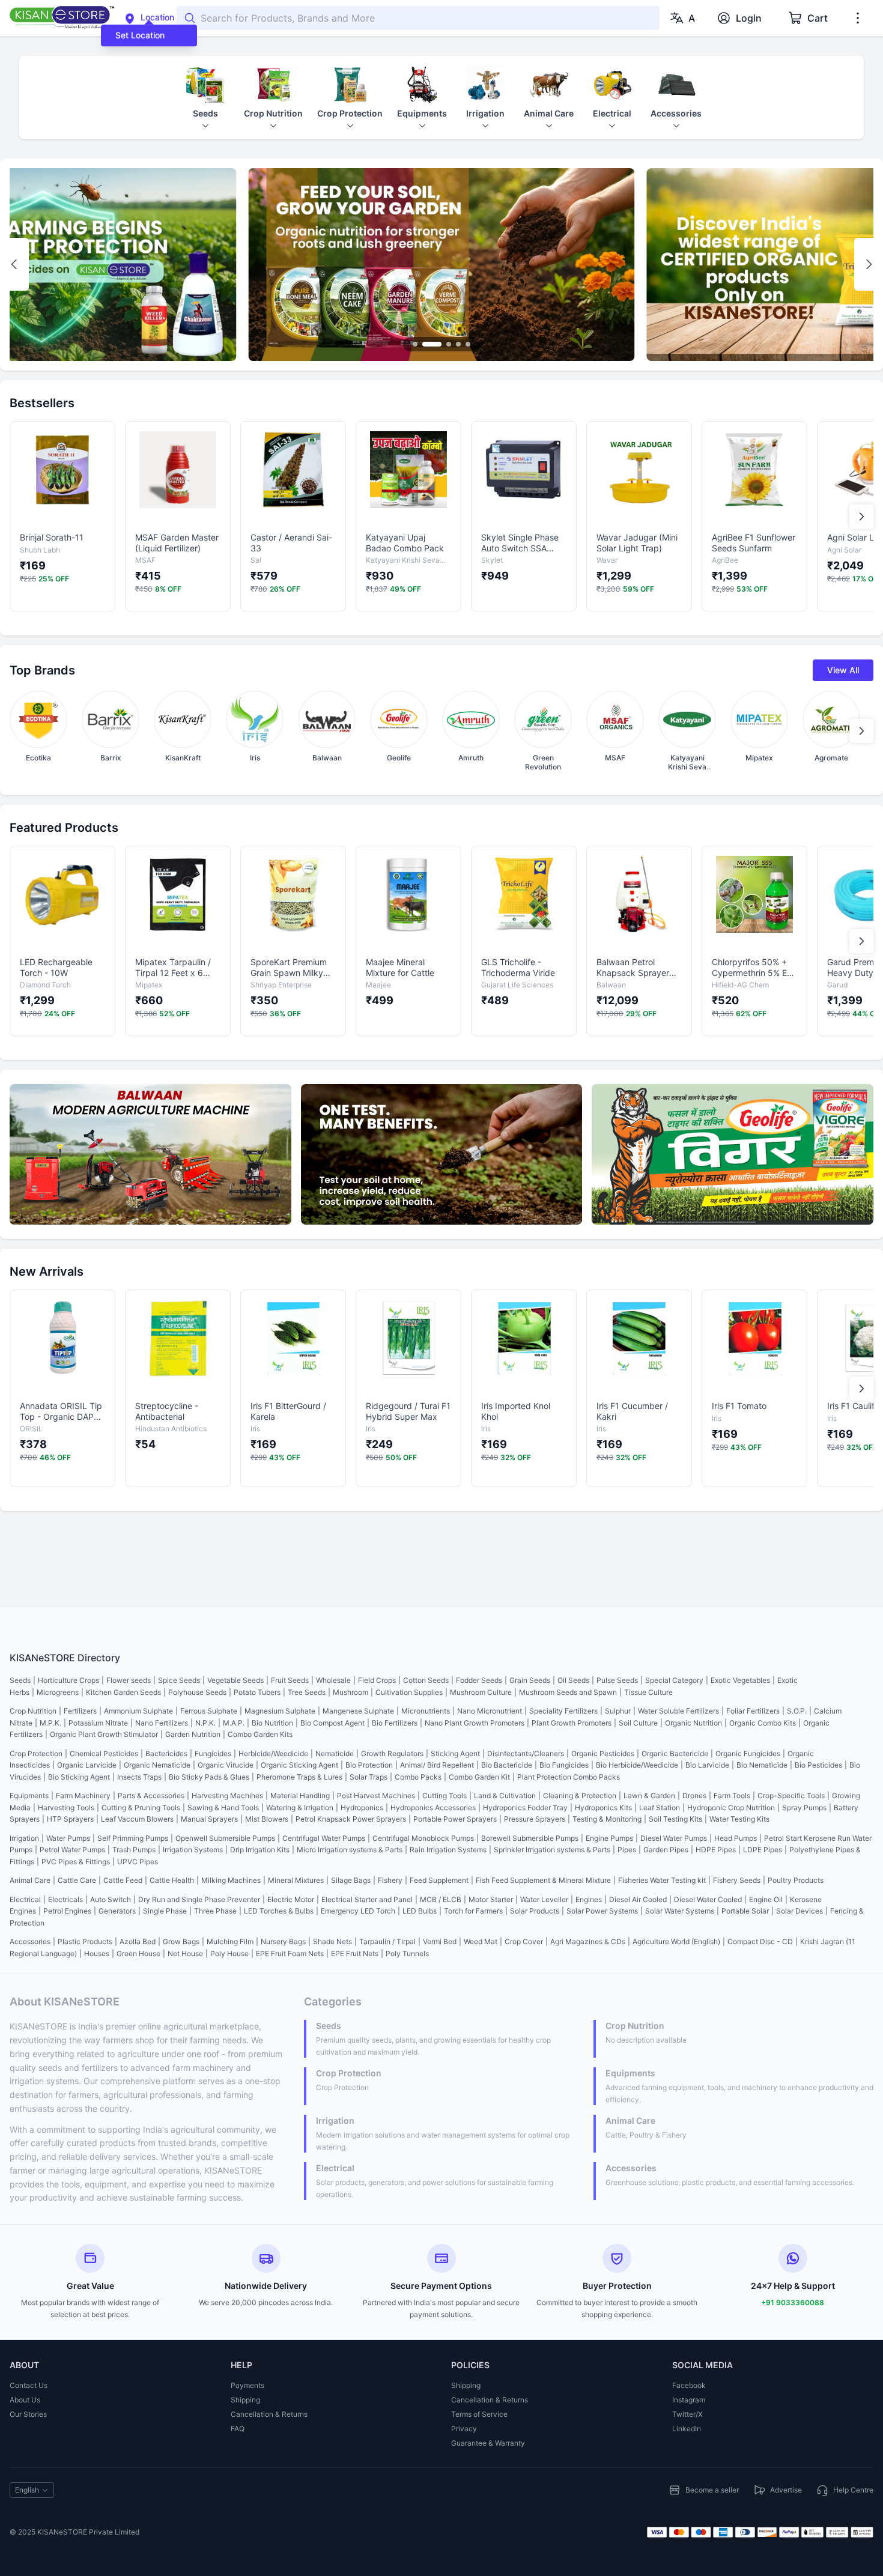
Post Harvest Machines (376, 1796)
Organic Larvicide (87, 1765)
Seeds (20, 1680)
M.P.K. (50, 1723)
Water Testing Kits (739, 1819)
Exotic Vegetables (740, 1680)
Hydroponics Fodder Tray (525, 1808)
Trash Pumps (134, 1850)
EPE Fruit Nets (355, 1953)
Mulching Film (230, 1941)
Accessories (30, 1941)
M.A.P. (234, 1723)
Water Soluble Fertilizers (678, 1711)
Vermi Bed (440, 1941)
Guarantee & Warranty (488, 2443)
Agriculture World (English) (676, 1941)
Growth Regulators (392, 1753)
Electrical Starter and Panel (367, 1899)
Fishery (390, 1880)
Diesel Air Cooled (638, 1899)
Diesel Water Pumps (674, 1838)
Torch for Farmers (473, 1911)
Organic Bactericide (675, 1753)
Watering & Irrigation (300, 1808)
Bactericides (166, 1753)
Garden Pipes (666, 1850)
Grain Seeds (530, 1680)
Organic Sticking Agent (299, 1765)
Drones (694, 1796)
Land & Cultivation (505, 1796)
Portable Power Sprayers (455, 1819)
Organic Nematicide (157, 1765)
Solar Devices (800, 1911)
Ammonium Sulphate (138, 1711)
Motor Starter (491, 1899)
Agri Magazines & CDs (588, 1941)
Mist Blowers (267, 1819)
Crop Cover (524, 1941)
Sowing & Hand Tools (223, 1808)
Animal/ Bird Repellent (437, 1765)
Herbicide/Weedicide (273, 1753)
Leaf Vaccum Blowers (137, 1819)
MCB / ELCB (441, 1899)
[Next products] (861, 517)
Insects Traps (139, 1777)
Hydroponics (362, 1808)
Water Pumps (68, 1838)
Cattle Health (172, 1880)
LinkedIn (687, 2429)
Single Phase (165, 1911)
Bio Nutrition (272, 1723)
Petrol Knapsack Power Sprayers (351, 1819)
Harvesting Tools (66, 1808)
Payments (247, 2385)
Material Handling (300, 1796)
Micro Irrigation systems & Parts (350, 1850)
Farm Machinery (83, 1796)
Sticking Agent (455, 1753)
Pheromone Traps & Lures (299, 1777)
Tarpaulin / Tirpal (387, 1941)
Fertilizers (80, 1711)
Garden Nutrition (193, 1734)
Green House (138, 1953)
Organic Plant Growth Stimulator (104, 1734)
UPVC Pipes (138, 1862)
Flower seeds (129, 1680)
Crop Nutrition (33, 1711)
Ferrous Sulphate (209, 1711)
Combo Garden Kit (479, 1777)
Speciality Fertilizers (563, 1711)
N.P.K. (205, 1723)
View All (843, 670)
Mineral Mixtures (296, 1880)
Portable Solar (745, 1911)
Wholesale (333, 1680)
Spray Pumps (804, 1808)
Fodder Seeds (479, 1680)
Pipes (627, 1850)
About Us (25, 2400)
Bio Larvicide (707, 1765)
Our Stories (28, 2414)
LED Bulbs (420, 1911)
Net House (185, 1953)
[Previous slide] (14, 264)
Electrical (25, 1899)
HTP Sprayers (70, 1819)
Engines (589, 1899)
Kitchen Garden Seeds (123, 1692)
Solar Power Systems (602, 1911)
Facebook (689, 2385)
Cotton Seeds (426, 1680)
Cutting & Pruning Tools (141, 1808)
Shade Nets (332, 1941)
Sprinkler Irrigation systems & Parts (552, 1850)
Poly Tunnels (407, 1953)
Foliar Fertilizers (753, 1711)
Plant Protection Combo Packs (569, 1777)
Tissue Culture (648, 1692)
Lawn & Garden (649, 1796)
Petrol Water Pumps (72, 1850)
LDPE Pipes (763, 1850)
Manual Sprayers (209, 1819)
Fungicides (213, 1753)
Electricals (65, 1899)
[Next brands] (861, 731)
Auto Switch (111, 1899)
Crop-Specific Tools (791, 1796)
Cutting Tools (445, 1796)
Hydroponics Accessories (433, 1808)
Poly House (229, 1953)
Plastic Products (85, 1941)
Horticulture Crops (68, 1680)
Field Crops (377, 1680)
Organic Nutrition (693, 1723)
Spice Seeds (179, 1680)
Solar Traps (369, 1777)
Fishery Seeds (737, 1880)
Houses (97, 1953)
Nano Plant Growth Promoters (475, 1723)
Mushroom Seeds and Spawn (568, 1692)
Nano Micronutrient (490, 1711)
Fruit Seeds (290, 1680)
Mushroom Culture (481, 1692)
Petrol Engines (67, 1911)
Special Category (674, 1680)
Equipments (29, 1796)
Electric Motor (291, 1899)
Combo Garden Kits (260, 1734)
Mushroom (350, 1692)
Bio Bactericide (507, 1765)
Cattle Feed (123, 1880)
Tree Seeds (307, 1692)
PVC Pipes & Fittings (76, 1862)
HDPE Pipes (716, 1850)
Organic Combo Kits (763, 1723)
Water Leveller (544, 1899)
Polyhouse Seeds (197, 1692)
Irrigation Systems (193, 1850)
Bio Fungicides (564, 1765)
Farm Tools (732, 1796)
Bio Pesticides (818, 1765)
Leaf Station (660, 1808)
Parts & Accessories (151, 1796)
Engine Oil (766, 1899)
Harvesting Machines (227, 1796)
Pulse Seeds (617, 1680)
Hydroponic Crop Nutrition (731, 1808)
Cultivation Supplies (409, 1692)
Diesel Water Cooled (708, 1899)
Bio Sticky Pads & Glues (209, 1777)
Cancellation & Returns (269, 2414)
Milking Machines (231, 1880)
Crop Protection (36, 1753)
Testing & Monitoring (607, 1819)
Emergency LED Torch (358, 1911)
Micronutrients (426, 1711)
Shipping (245, 2400)
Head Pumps (736, 1838)
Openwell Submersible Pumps (225, 1838)
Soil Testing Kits (675, 1819)
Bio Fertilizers (395, 1723)
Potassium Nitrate (98, 1723)
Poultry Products (796, 1880)
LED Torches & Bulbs (279, 1911)
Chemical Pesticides (104, 1753)
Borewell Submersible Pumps (530, 1838)
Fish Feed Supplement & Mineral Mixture (543, 1880)
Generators (117, 1911)
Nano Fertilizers (162, 1723)
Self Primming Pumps (133, 1838)
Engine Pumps (609, 1838)
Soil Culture (638, 1723)
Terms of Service (479, 2414)
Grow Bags (181, 1941)
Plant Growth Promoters (572, 1723)
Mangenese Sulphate (358, 1711)
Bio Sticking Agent (79, 1777)
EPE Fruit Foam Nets (290, 1953)
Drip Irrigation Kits (260, 1850)
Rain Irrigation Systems (448, 1850)
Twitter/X (687, 2414)
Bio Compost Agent (332, 1723)
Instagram (689, 2400)
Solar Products (535, 1911)
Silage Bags (351, 1880)
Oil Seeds (573, 1680)
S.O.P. (797, 1711)
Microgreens (58, 1692)
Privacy (464, 2429)
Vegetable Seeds (235, 1680)
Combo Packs (418, 1777)
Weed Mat (481, 1941)
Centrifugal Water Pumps (324, 1838)
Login (749, 18)
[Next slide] (869, 264)
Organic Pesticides (603, 1753)
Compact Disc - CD (760, 1941)
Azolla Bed (138, 1941)
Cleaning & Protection (580, 1796)
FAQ (238, 2429)
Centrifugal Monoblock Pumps (423, 1838)
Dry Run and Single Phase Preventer (199, 1899)
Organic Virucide (226, 1765)
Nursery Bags (283, 1941)
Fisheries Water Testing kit (662, 1880)
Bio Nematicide (762, 1765)
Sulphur (618, 1711)
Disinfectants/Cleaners (526, 1753)
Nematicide (335, 1753)
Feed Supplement (439, 1880)
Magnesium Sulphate (280, 1711)
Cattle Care (77, 1880)
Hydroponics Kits (603, 1808)
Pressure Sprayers (535, 1819)
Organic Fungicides (748, 1753)
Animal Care (30, 1880)
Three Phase (215, 1911)
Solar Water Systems (680, 1911)
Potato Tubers (257, 1692)
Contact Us (29, 2385)
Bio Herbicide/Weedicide (637, 1765)
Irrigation (24, 1838)
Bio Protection (369, 1765)
